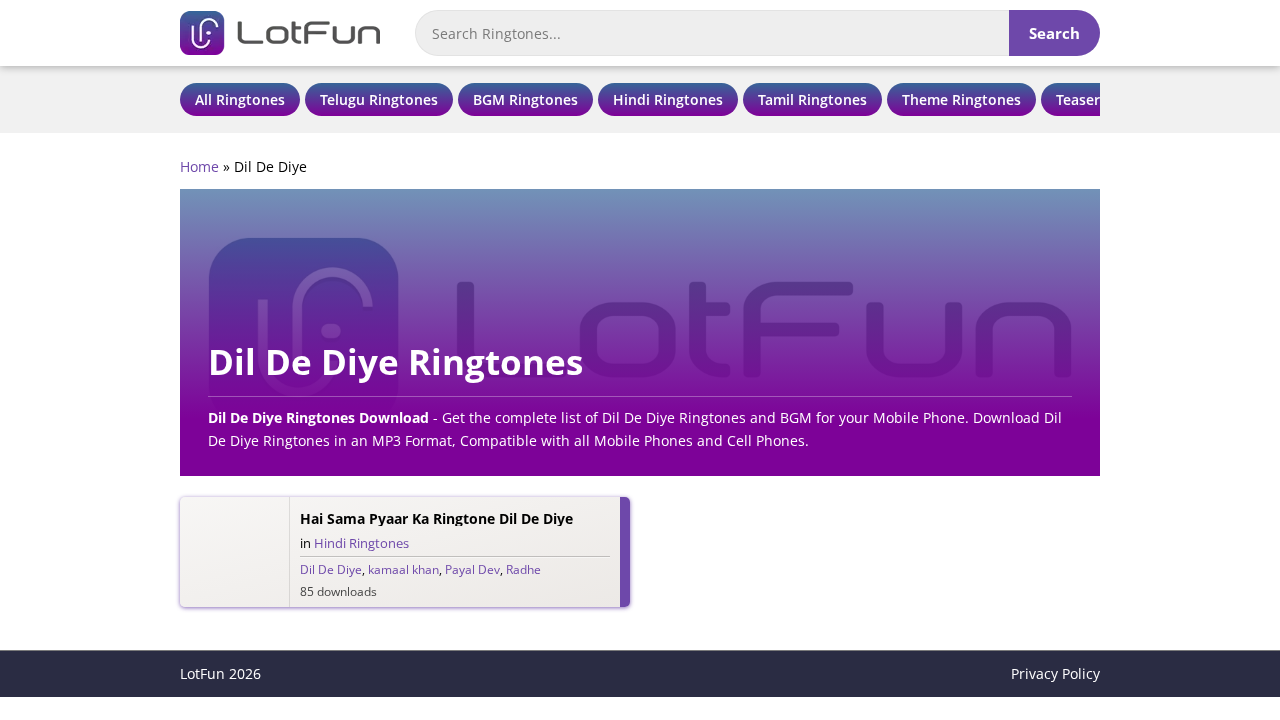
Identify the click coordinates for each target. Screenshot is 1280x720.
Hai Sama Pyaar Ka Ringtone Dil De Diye (436, 518)
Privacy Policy (1055, 673)
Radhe (523, 569)
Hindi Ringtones (668, 99)
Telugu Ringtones (379, 99)
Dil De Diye (331, 569)
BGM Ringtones (525, 99)
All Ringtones (240, 99)
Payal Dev (472, 569)
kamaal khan (403, 569)
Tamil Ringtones (812, 99)
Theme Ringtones (961, 99)
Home (199, 166)
